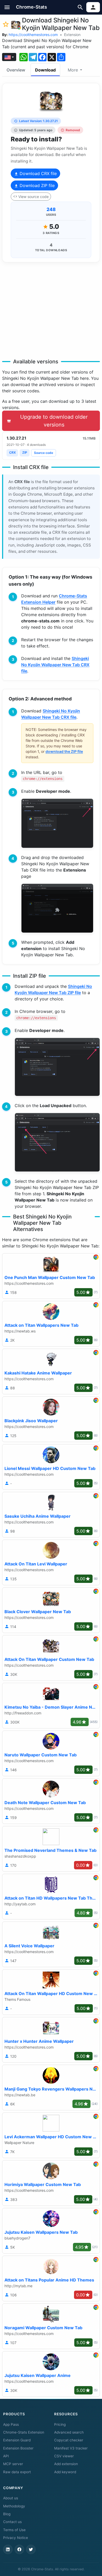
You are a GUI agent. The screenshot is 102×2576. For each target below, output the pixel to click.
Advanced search (69, 2432)
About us (11, 2498)
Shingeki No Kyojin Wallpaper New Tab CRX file (55, 665)
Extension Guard (17, 2440)
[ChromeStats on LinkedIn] (8, 2549)
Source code (44, 453)
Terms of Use (14, 2530)
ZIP (25, 452)
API (6, 2456)
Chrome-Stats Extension (24, 2432)
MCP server (13, 2464)
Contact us (12, 2522)
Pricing (60, 2424)
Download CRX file (38, 173)
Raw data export (17, 2472)
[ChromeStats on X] (31, 2549)
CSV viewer (64, 2456)
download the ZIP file (64, 751)
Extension (72, 35)
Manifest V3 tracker (71, 2448)
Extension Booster (18, 2448)
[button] (7, 7)
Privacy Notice (16, 2538)
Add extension (66, 2464)
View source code (33, 197)
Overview (16, 70)
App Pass (11, 2424)
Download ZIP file (36, 185)
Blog (7, 2514)
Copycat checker (69, 2440)
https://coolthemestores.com (33, 35)
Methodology (14, 2506)
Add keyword (65, 2472)
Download (45, 70)
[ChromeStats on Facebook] (19, 2549)
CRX (12, 452)
